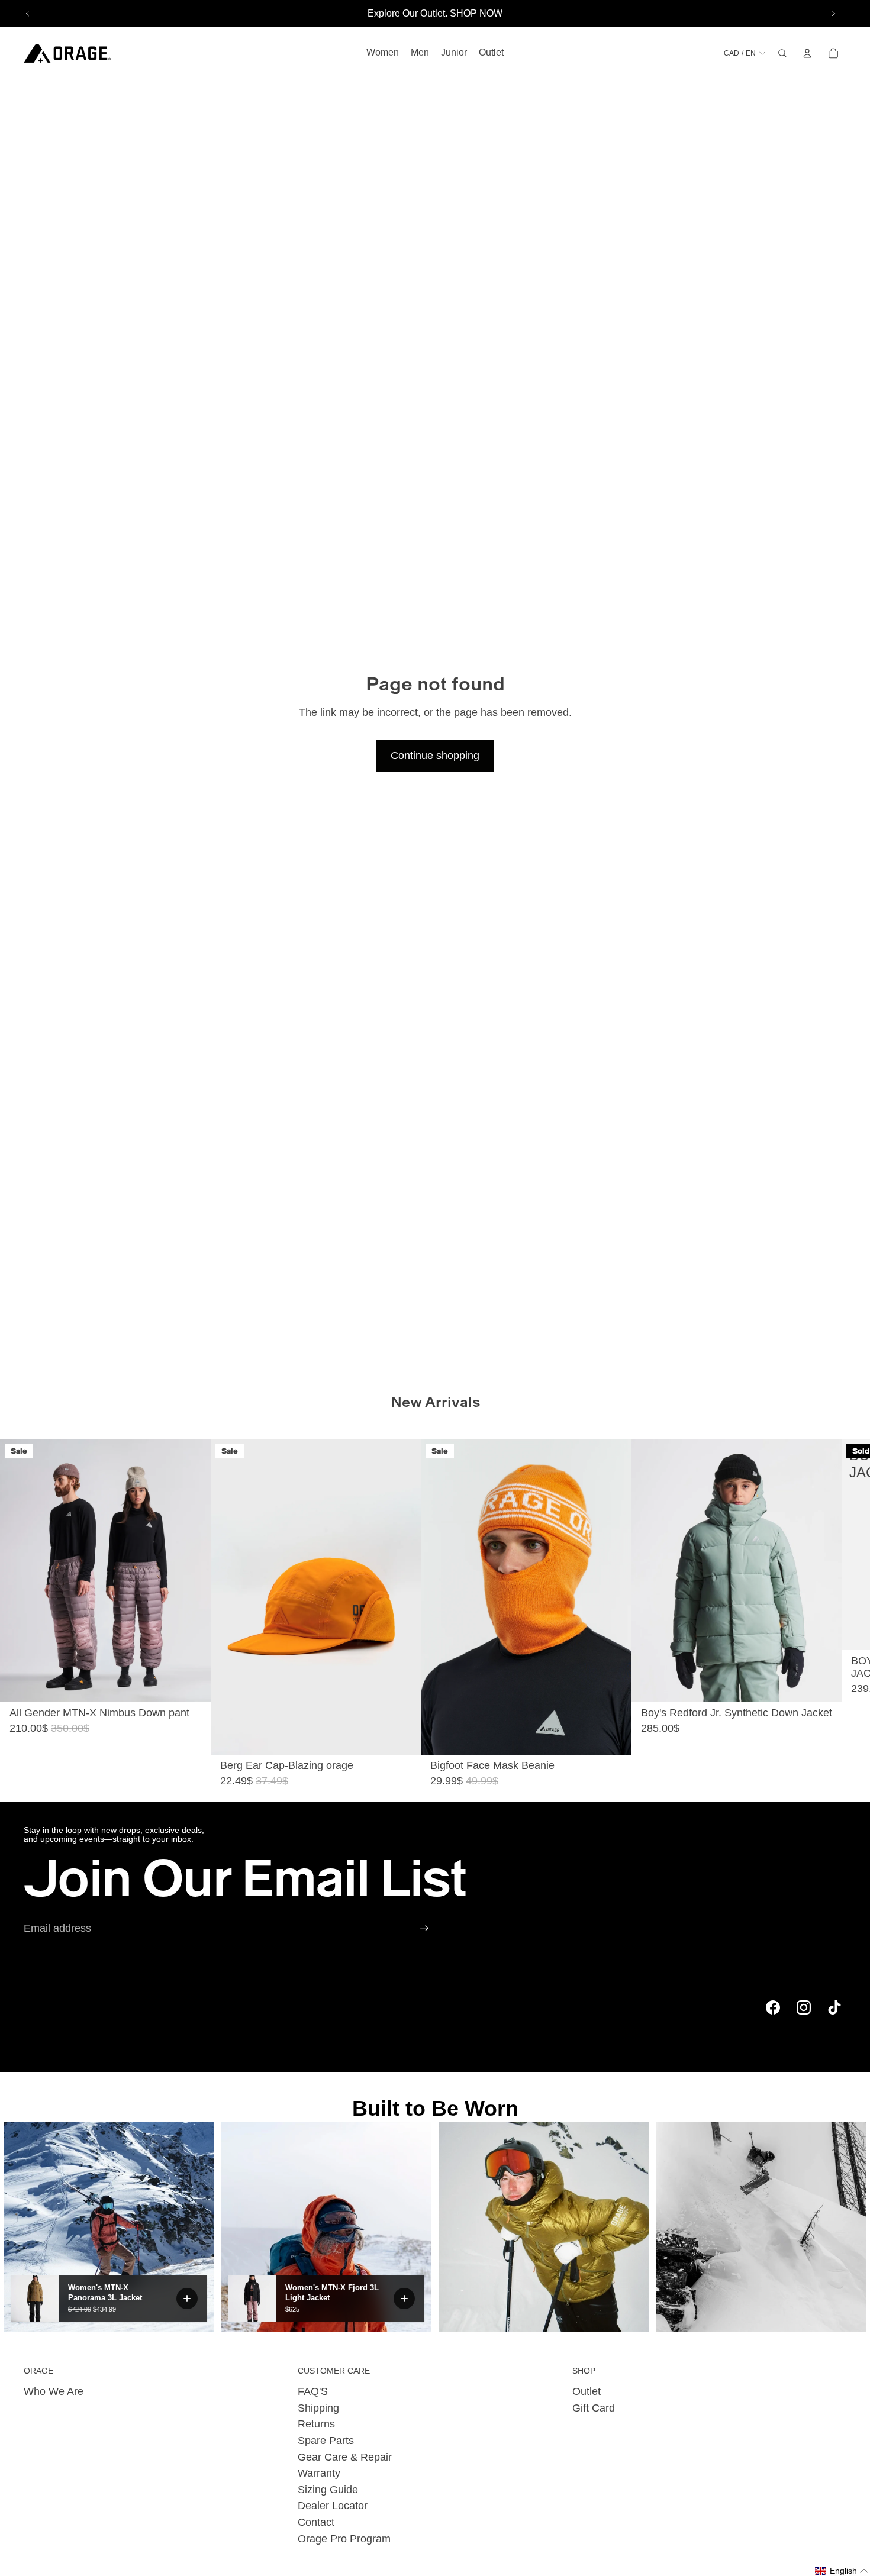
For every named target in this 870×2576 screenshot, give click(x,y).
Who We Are (54, 2391)
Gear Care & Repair (345, 2457)
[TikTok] (834, 2007)
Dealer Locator (333, 2506)
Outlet (587, 2391)
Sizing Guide (328, 2490)
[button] (842, 2571)
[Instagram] (804, 2007)
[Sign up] (424, 1928)
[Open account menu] (807, 53)
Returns (316, 2424)
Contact (316, 2522)
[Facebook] (773, 2007)
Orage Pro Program (344, 2539)
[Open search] (782, 53)
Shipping (318, 2408)
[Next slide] (833, 14)
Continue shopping (435, 756)
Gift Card (594, 2408)
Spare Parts (326, 2441)
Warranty (319, 2473)
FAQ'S (313, 2391)
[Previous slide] (28, 14)
